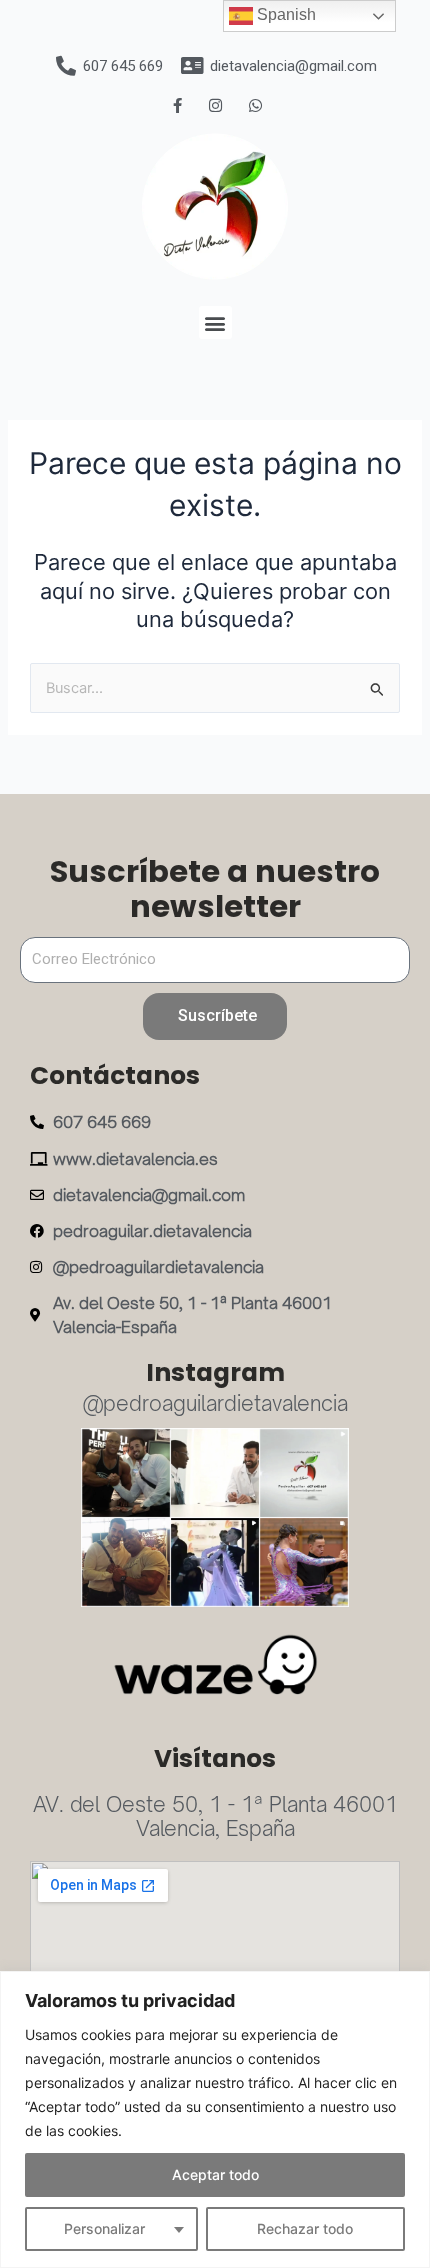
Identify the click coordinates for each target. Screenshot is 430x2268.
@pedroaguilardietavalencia (215, 1403)
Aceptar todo (215, 2174)
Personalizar (104, 2228)
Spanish (284, 14)
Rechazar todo (305, 2228)
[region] (215, 2119)
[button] (215, 322)
